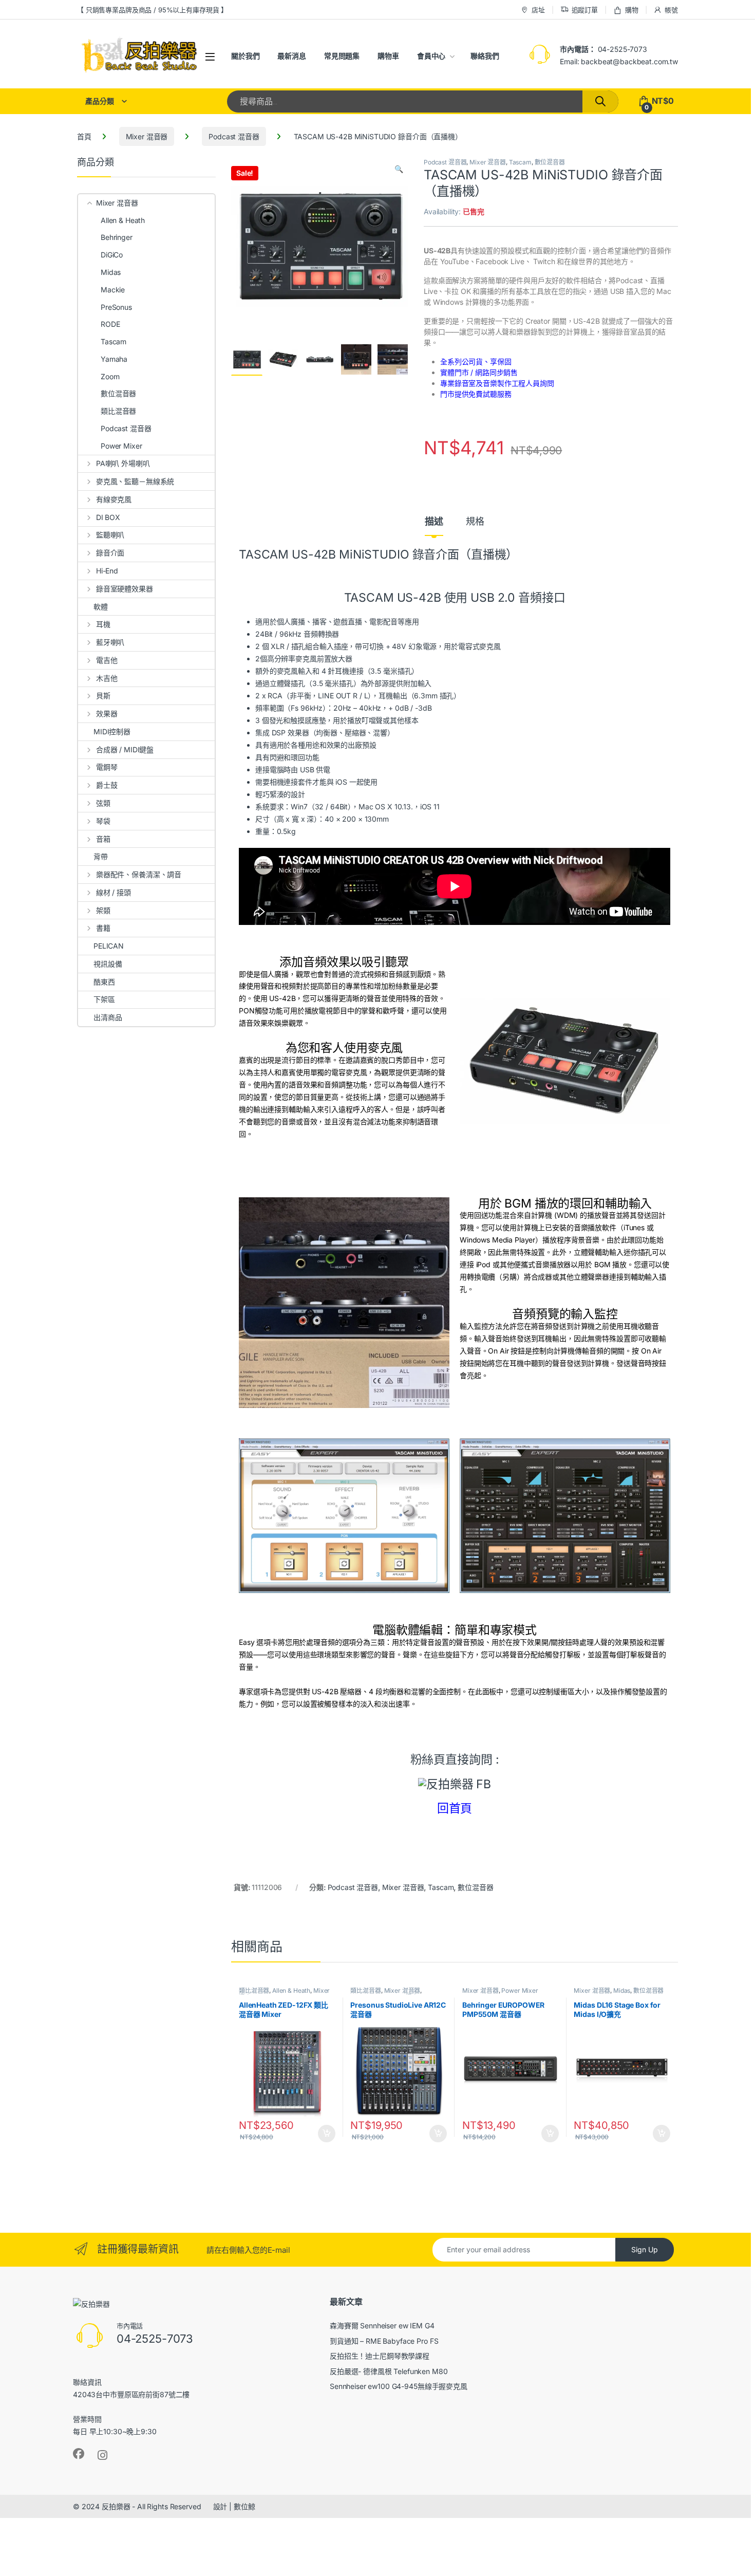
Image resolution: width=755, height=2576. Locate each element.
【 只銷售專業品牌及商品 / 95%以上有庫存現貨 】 (152, 10)
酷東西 (104, 982)
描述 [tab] (434, 522)
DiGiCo (112, 255)
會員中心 (431, 56)
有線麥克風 (114, 499)
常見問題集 (342, 56)
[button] (399, 169)
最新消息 (291, 56)
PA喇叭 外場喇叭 (123, 463)
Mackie (113, 290)
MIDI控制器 (112, 731)
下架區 (104, 999)
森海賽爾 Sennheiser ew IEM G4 (382, 2325)
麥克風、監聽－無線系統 (135, 481)
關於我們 (245, 56)
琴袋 (103, 821)
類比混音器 (254, 1990)
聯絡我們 (485, 56)
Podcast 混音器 (234, 136)
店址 (538, 10)
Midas (622, 1990)
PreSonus (116, 307)
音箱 (103, 839)
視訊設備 (108, 964)
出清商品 (108, 1017)
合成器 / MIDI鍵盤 (125, 749)
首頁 (84, 136)
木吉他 (107, 678)
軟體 (101, 607)
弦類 (103, 803)
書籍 (103, 928)
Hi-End (107, 571)
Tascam (520, 162)
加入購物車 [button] (327, 2134)
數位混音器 (550, 162)
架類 (103, 910)
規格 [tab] (475, 522)
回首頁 (455, 1808)
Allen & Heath (291, 1990)
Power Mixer (520, 1990)
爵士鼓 (107, 785)
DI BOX (108, 517)
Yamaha (114, 359)
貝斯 (103, 696)
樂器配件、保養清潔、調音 (139, 874)
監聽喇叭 (110, 535)
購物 (632, 10)
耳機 (103, 624)
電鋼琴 (107, 767)
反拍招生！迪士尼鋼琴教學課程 (380, 2356)
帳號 (671, 10)
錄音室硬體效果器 (125, 589)
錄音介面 (110, 553)
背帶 (101, 856)
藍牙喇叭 (110, 642)
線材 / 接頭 (114, 892)
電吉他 (107, 660)
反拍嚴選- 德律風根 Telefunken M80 (389, 2371)
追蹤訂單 (585, 10)
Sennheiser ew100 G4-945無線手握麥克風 (399, 2386)
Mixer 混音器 (147, 136)
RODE (110, 324)
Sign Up (645, 2249)
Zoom (110, 376)
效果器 (107, 714)
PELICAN (109, 946)
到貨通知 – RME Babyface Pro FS (384, 2341)
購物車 (388, 56)
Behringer (117, 237)
